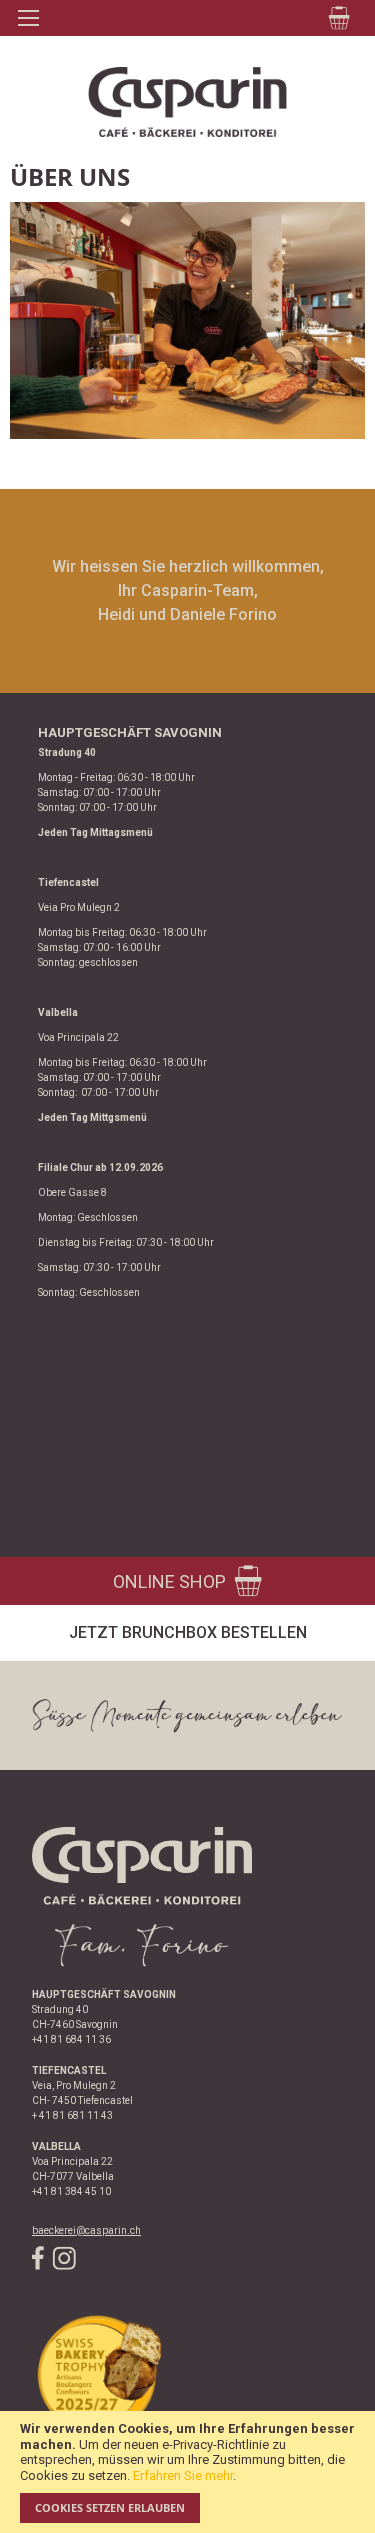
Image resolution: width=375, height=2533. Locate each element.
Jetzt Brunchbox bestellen (188, 1632)
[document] (187, 2472)
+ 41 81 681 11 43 (72, 2115)
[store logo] (187, 102)
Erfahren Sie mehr (183, 2475)
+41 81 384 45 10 (71, 2191)
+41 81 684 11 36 (71, 2039)
